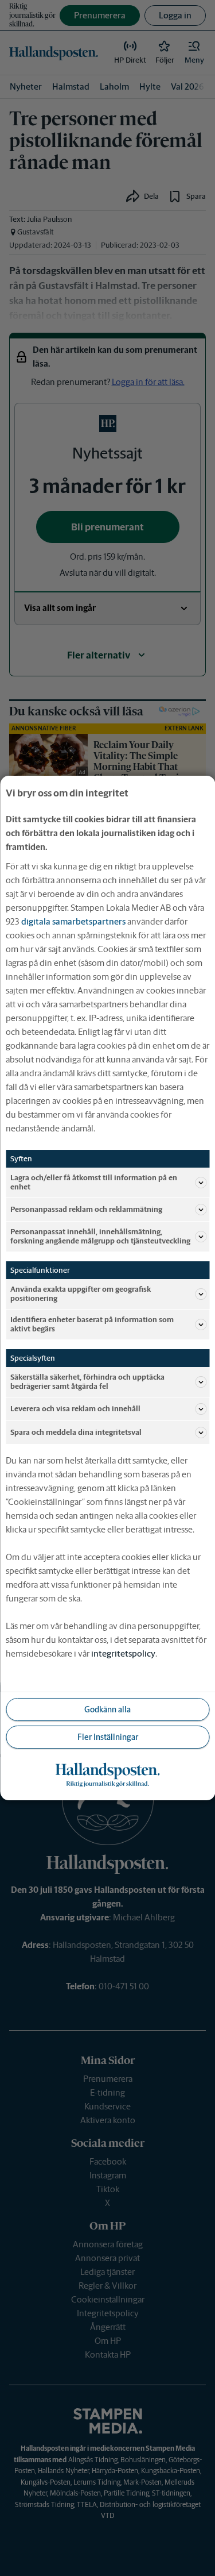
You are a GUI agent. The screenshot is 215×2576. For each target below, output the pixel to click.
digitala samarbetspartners (73, 921)
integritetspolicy (123, 1653)
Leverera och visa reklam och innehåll (75, 1409)
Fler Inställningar (108, 1737)
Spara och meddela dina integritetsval (76, 1432)
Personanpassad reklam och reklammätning (86, 1209)
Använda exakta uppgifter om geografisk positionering (81, 1294)
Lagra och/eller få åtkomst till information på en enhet (94, 1182)
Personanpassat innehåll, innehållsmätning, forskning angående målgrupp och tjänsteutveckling (100, 1236)
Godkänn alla (107, 1709)
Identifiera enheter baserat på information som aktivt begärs (92, 1324)
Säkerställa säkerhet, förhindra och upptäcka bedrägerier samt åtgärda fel (87, 1382)
